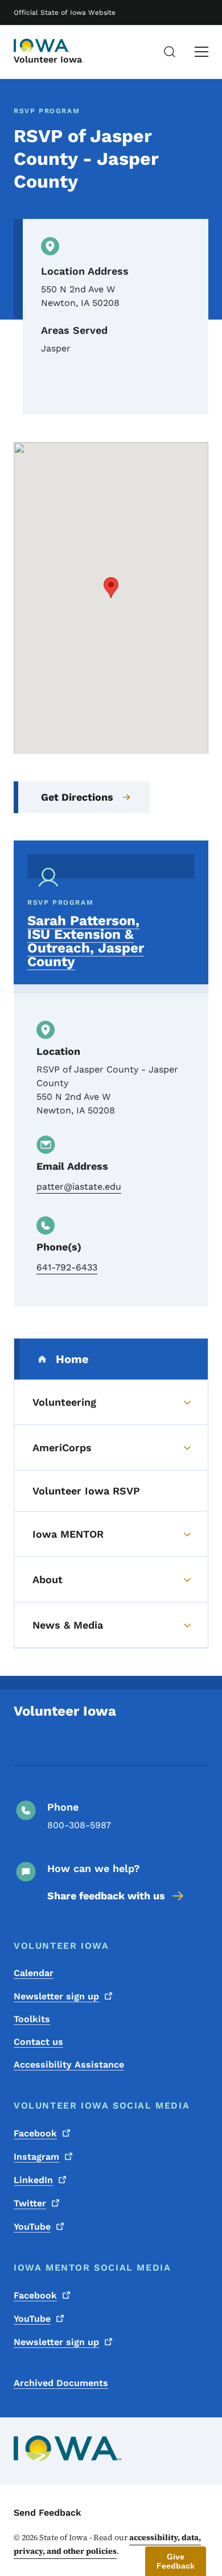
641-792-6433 (67, 1267)
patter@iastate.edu (79, 1186)
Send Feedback (48, 2513)
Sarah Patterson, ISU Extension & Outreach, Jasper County (86, 941)
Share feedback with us (106, 1896)
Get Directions (77, 797)
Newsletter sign (56, 1996)
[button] (111, 588)
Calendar (34, 1973)
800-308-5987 (79, 1825)
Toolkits (32, 2019)
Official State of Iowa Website (65, 13)
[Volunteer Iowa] (42, 45)
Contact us (38, 2042)
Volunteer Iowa (48, 59)
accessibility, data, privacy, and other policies (107, 2544)
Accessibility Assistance (69, 2064)
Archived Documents (61, 2383)
